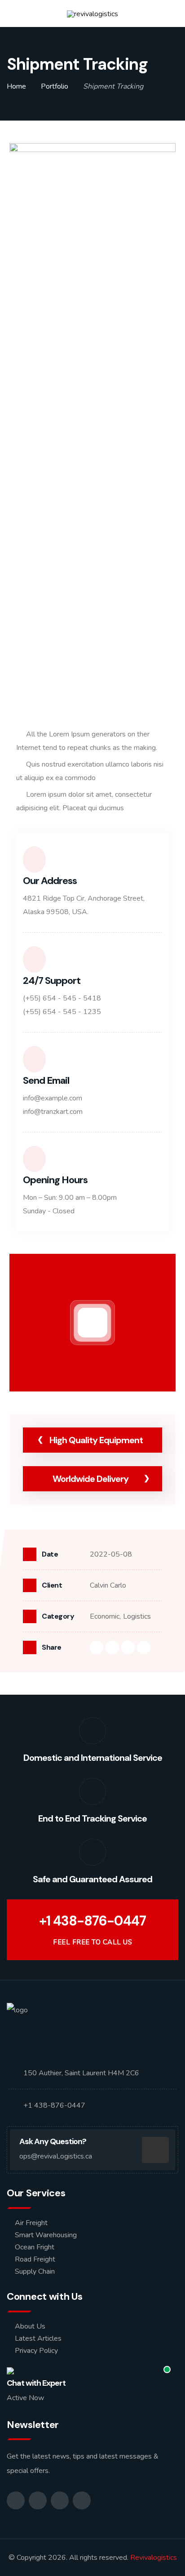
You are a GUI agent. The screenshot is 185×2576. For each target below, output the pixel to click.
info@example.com (53, 1098)
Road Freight (35, 2259)
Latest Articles (38, 2338)
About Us (30, 2326)
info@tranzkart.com (53, 1112)
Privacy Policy (36, 2351)
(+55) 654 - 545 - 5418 (62, 998)
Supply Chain (35, 2271)
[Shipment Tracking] (92, 200)
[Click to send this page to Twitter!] (112, 1647)
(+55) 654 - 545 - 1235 (62, 1012)
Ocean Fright (35, 2247)
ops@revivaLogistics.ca (56, 2156)
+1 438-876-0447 (92, 1921)
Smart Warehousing (46, 2235)
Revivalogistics (154, 2558)
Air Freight (31, 2223)
